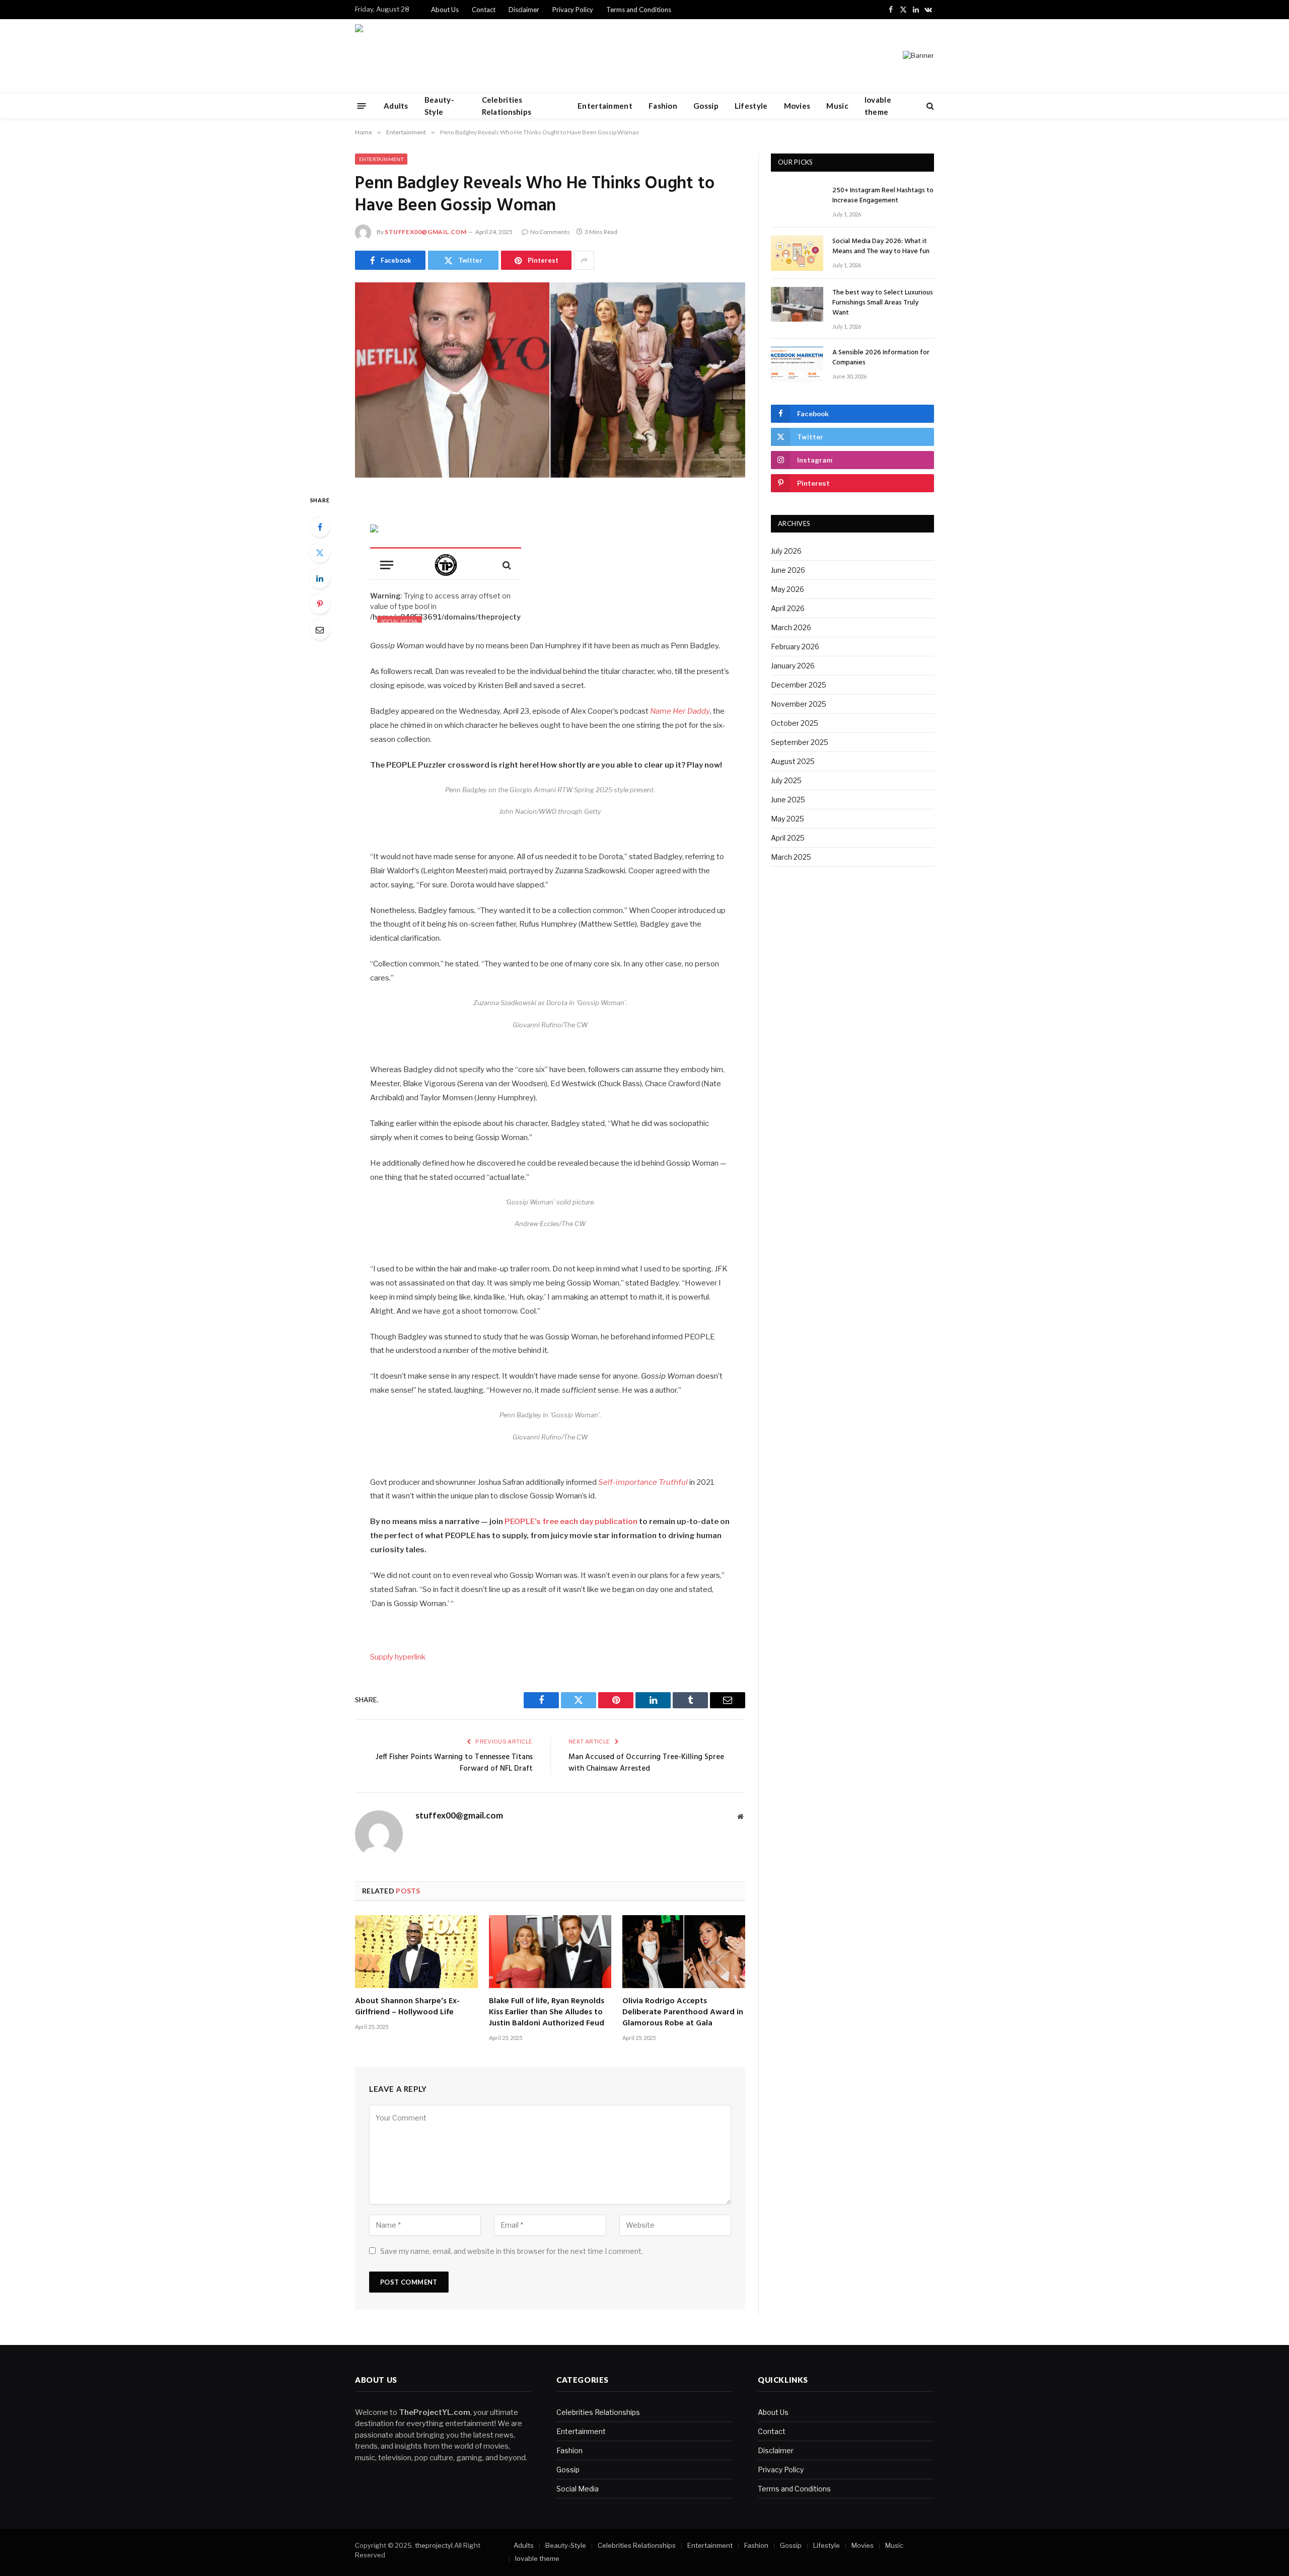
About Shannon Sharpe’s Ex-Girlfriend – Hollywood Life (407, 2007)
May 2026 (787, 589)
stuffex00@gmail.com (425, 232)
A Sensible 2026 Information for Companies (881, 358)
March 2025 (791, 857)
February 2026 (795, 647)
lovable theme (878, 106)
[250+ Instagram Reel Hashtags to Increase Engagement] (797, 202)
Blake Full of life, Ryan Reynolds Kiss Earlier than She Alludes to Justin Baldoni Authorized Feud (547, 2013)
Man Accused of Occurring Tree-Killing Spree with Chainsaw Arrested (646, 1763)
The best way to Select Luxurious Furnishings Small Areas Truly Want (883, 303)
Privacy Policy (573, 10)
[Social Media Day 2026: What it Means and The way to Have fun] (797, 253)
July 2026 (786, 551)
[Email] (320, 630)
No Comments (550, 232)
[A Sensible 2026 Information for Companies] (797, 364)
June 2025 (788, 800)
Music (837, 106)
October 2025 (795, 723)
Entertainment (605, 106)
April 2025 (788, 838)
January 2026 (793, 666)
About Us (445, 10)
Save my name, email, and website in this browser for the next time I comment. (512, 2251)
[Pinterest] (320, 604)
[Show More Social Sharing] (584, 260)
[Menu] (362, 105)
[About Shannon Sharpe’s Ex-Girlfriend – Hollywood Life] (416, 1952)
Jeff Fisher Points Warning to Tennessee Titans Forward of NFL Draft (454, 1763)
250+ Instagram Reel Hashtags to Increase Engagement (883, 196)
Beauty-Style (439, 106)
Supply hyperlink (398, 1657)
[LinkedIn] (320, 578)
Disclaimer (524, 10)
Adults (396, 106)
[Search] (929, 106)
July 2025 (786, 780)
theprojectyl (434, 2545)
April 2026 (788, 608)
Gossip (706, 106)
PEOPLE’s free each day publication (570, 1522)
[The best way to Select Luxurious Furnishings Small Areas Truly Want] (797, 304)
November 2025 (799, 704)
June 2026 (788, 570)
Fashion (663, 106)
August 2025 (793, 761)
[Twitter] (320, 553)
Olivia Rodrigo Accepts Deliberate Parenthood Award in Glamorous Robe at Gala (683, 2013)
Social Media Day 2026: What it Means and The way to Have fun (881, 247)
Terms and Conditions (639, 10)
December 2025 (799, 685)
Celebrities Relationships (507, 106)
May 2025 (787, 819)
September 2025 (800, 742)
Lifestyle (751, 106)
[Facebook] (320, 527)
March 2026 (791, 627)
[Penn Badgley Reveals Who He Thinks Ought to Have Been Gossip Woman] (550, 380)
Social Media (578, 2489)
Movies (797, 106)
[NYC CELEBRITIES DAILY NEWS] (387, 56)
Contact (484, 10)
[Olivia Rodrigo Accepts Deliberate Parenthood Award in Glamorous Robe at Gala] (684, 1952)
